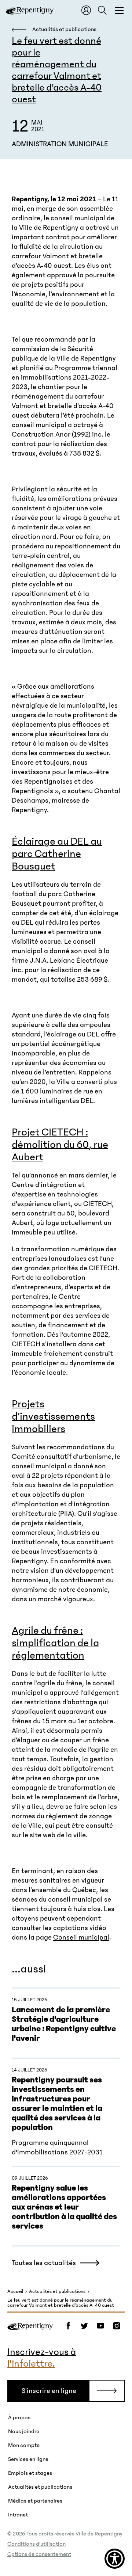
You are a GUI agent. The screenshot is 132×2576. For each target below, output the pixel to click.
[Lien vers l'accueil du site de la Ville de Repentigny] (30, 2326)
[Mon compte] (86, 10)
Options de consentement (39, 2554)
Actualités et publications (57, 2292)
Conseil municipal (81, 1937)
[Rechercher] (102, 10)
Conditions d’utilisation (36, 2544)
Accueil (15, 2292)
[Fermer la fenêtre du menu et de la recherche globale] (119, 10)
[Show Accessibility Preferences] (115, 2559)
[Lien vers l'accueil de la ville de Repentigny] (30, 10)
